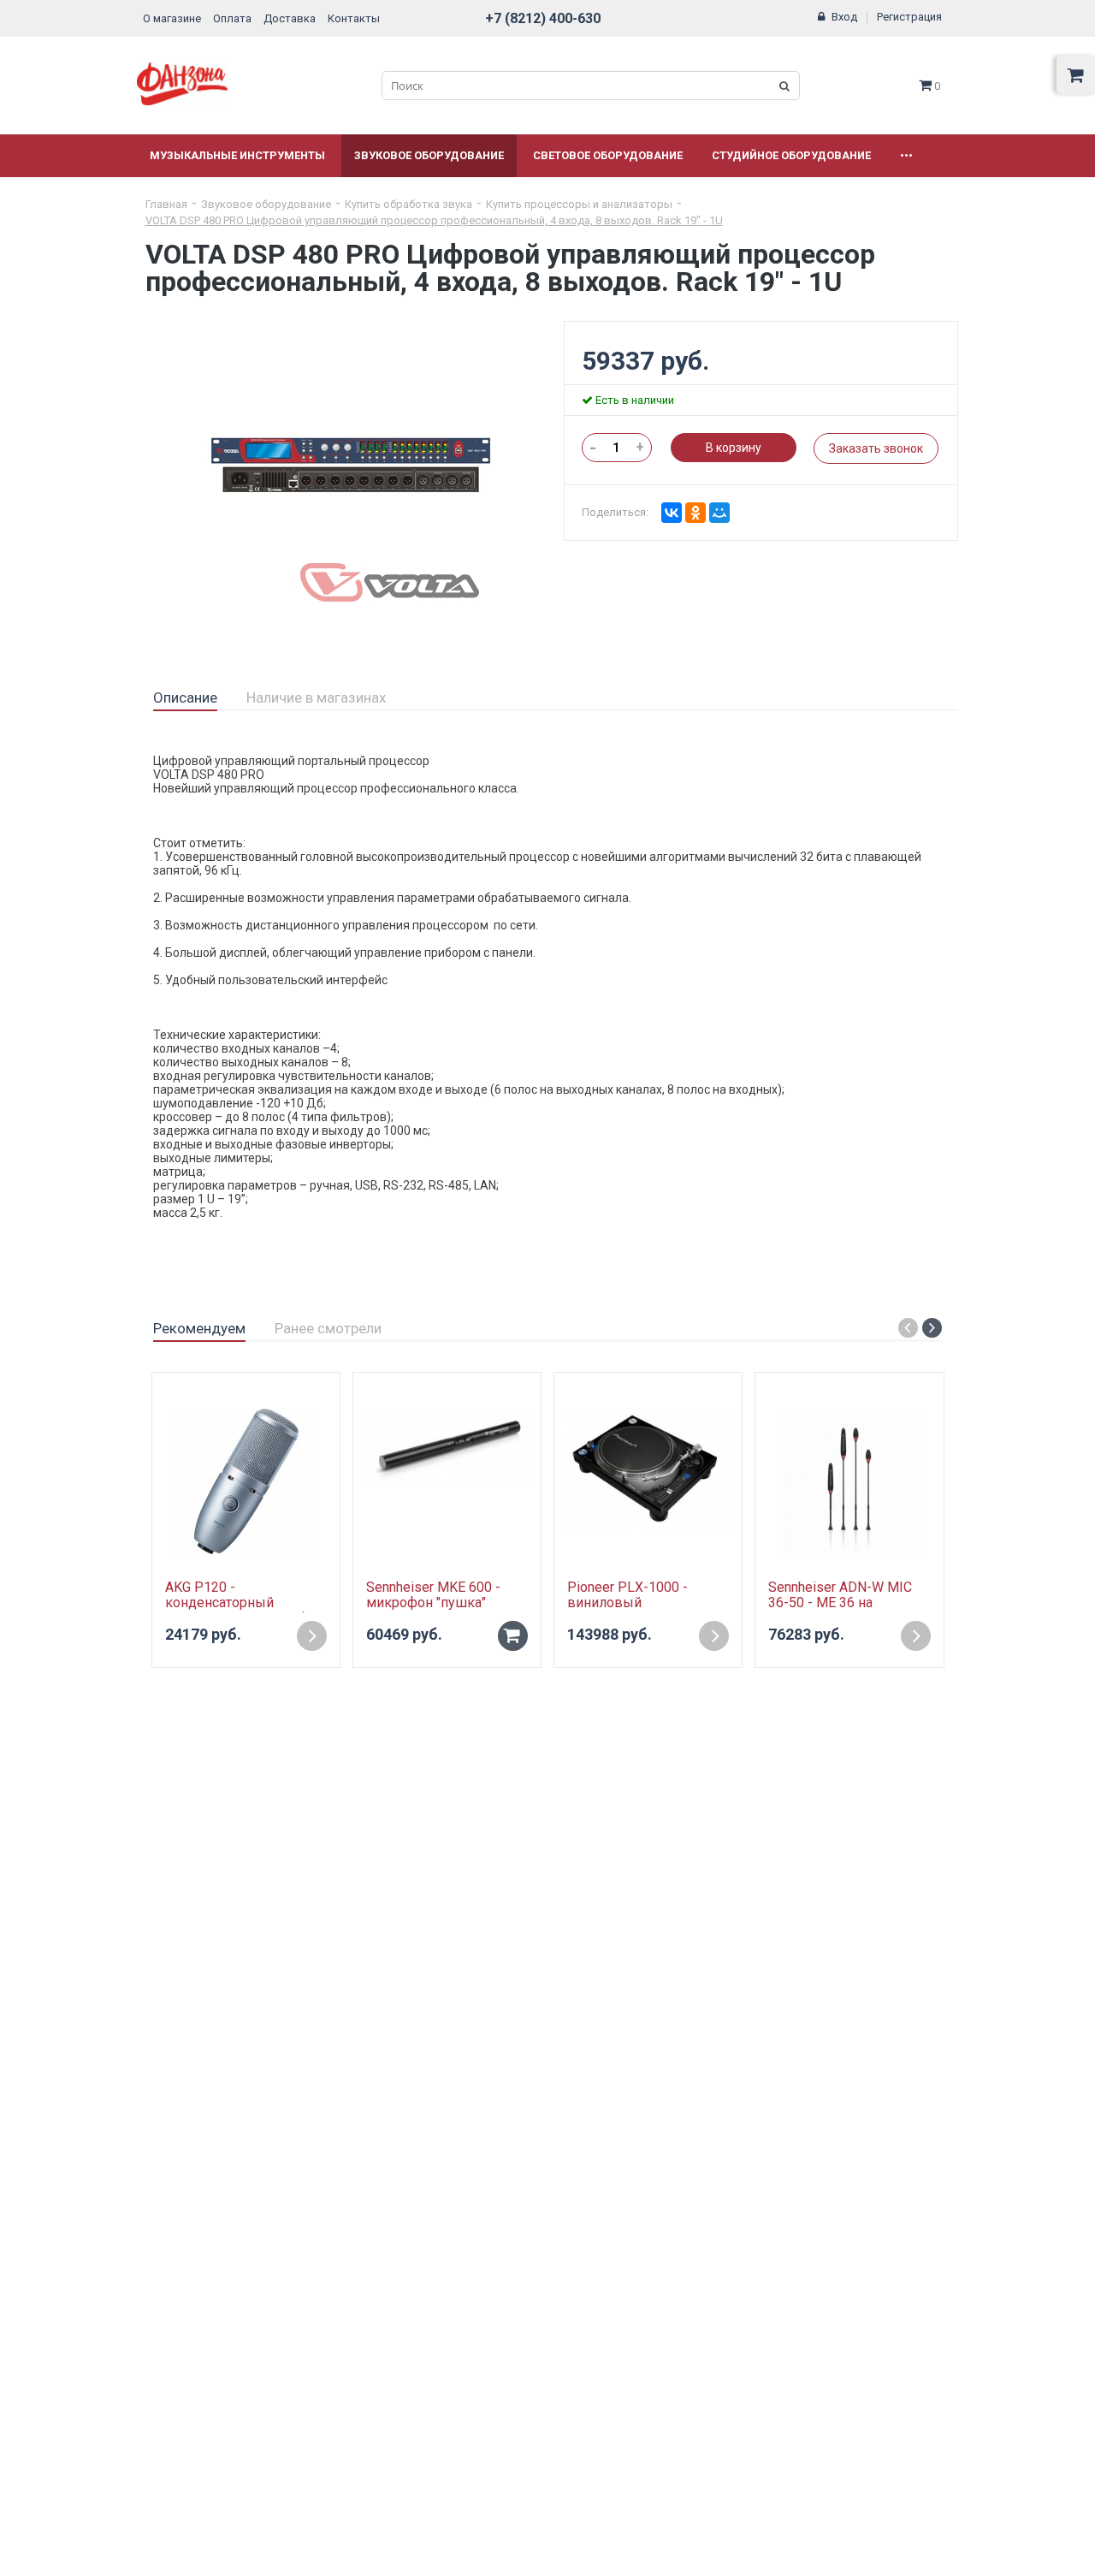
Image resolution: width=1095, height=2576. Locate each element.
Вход (844, 17)
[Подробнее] (312, 1636)
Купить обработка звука (408, 204)
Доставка (290, 18)
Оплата (232, 18)
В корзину (734, 448)
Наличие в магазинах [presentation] (316, 697)
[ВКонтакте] (672, 513)
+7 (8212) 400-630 (543, 18)
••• (906, 155)
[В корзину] (513, 1636)
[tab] (185, 698)
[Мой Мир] (719, 513)
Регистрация (909, 17)
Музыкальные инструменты (237, 155)
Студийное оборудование (791, 155)
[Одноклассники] (695, 513)
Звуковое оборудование (429, 155)
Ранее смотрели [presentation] (328, 1328)
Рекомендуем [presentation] (199, 1328)
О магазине (172, 18)
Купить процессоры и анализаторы (579, 204)
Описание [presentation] (185, 697)
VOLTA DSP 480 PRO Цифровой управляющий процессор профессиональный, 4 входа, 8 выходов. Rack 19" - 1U (434, 220)
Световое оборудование (608, 155)
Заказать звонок (876, 448)
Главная (166, 204)
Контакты (354, 18)
